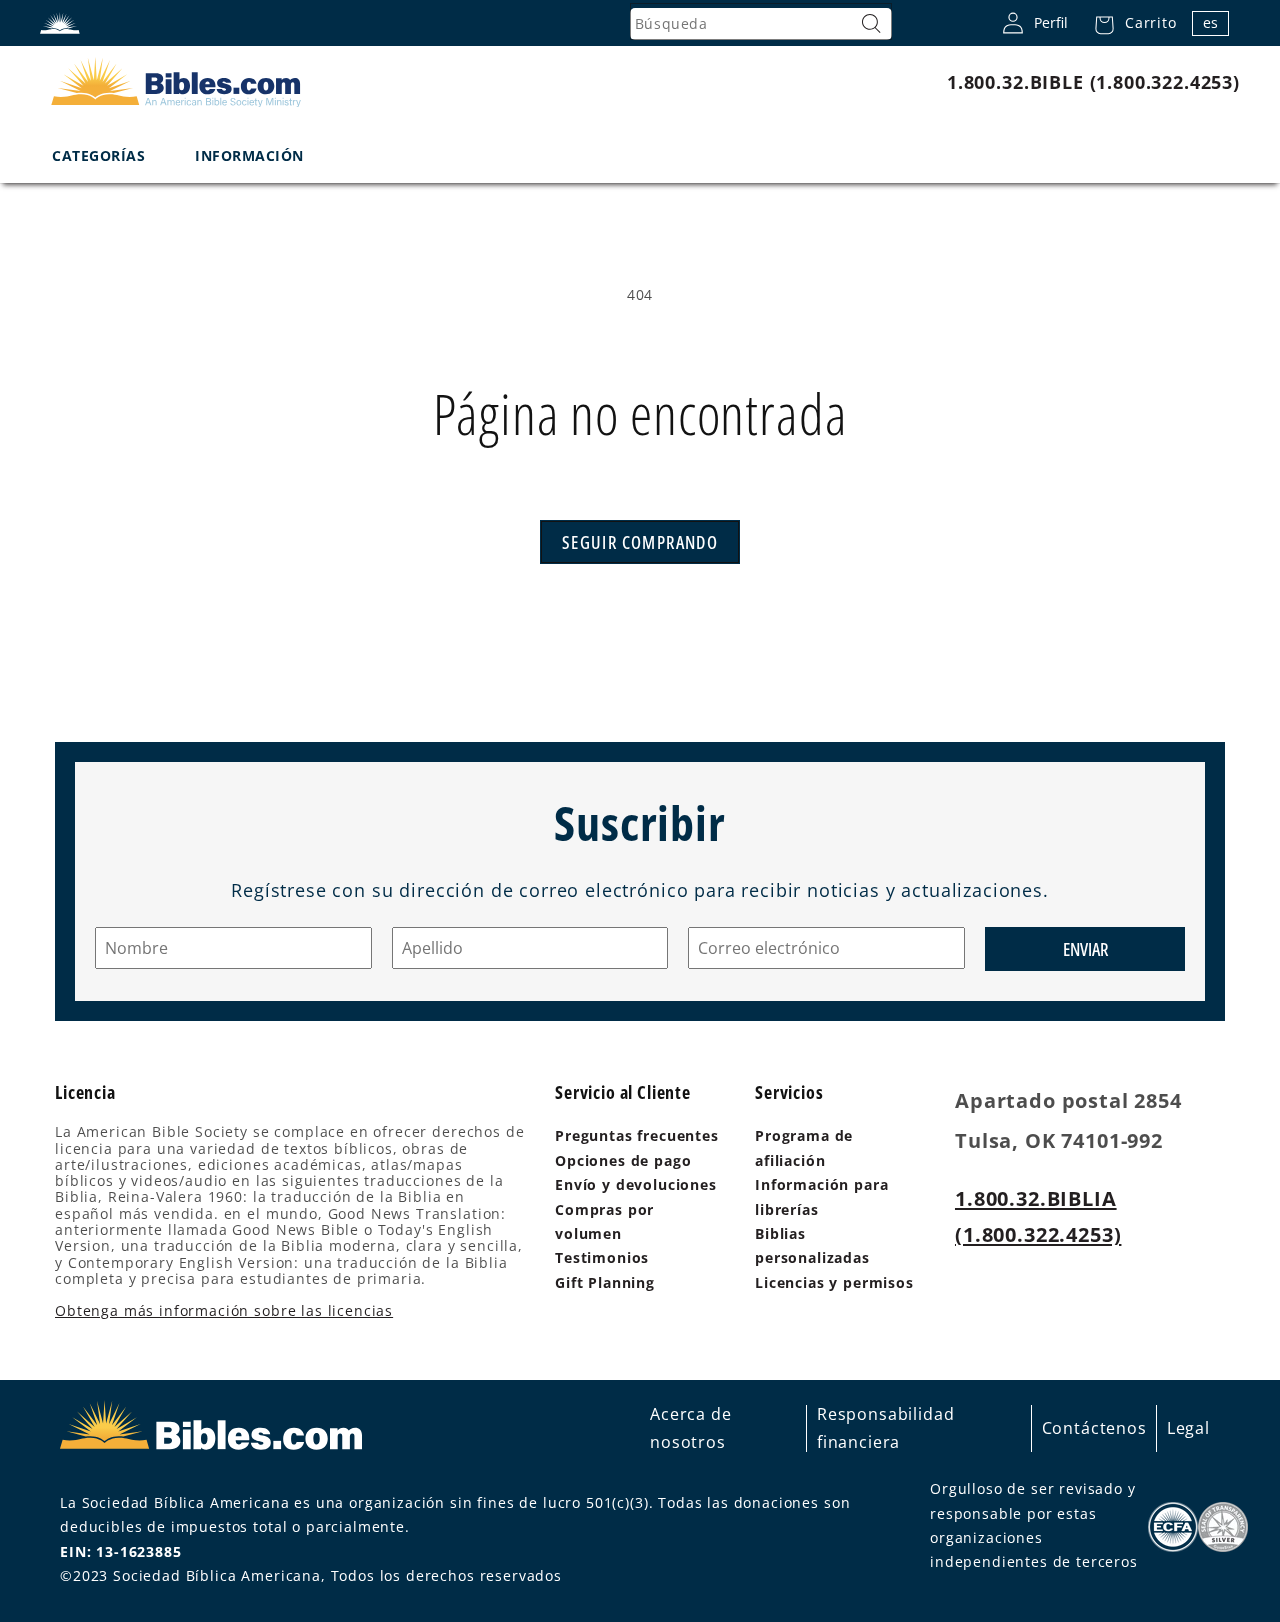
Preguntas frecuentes (637, 1135)
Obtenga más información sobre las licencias (224, 1310)
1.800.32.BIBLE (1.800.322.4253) (1093, 82)
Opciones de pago (623, 1160)
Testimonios (602, 1257)
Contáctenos (1094, 1428)
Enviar (1085, 949)
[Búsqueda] (872, 24)
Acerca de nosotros (691, 1428)
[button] (1130, 23)
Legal (1188, 1428)
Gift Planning (605, 1282)
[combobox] (761, 24)
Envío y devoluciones (636, 1184)
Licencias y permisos (834, 1282)
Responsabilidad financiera (886, 1428)
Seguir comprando (640, 542)
